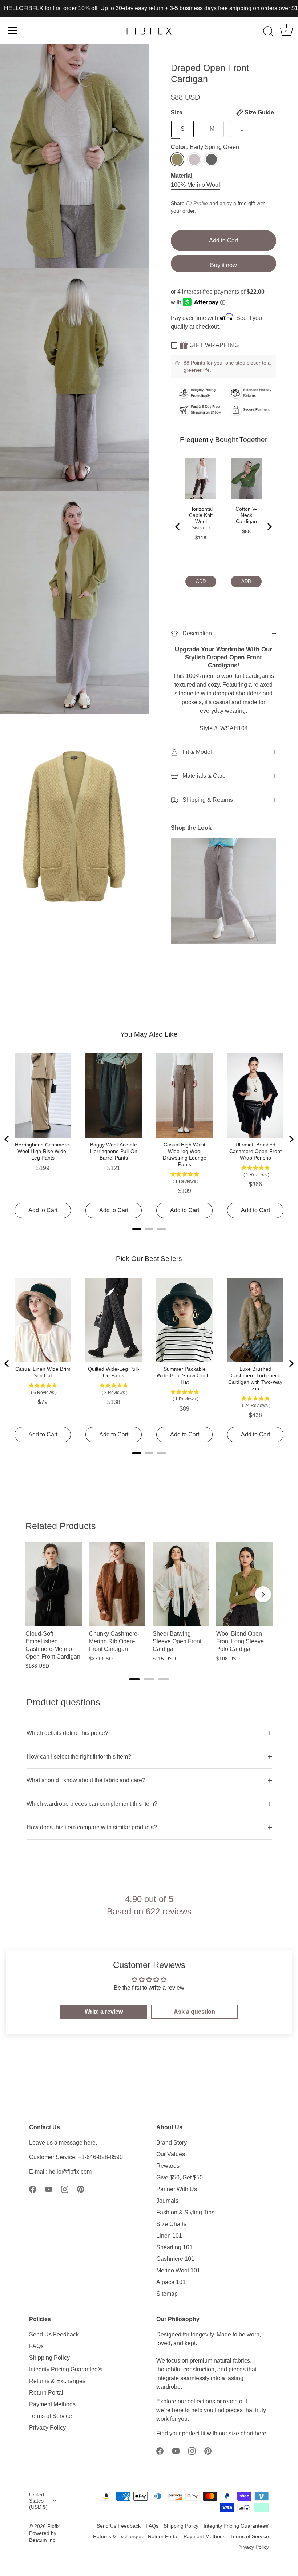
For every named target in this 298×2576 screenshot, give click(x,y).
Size (222, 112)
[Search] (268, 32)
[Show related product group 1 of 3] (134, 1679)
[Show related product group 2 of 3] (149, 1679)
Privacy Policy (47, 2428)
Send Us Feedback (54, 2334)
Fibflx (53, 2526)
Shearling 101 (174, 2247)
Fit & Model (196, 752)
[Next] (269, 527)
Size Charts (171, 2224)
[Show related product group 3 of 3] (164, 1679)
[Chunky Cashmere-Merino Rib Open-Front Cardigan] (117, 1584)
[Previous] (178, 527)
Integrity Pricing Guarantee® (66, 2369)
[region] (149, 1606)
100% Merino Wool (195, 185)
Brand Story (172, 2143)
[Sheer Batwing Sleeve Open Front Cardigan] (181, 1584)
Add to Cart (223, 240)
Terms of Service (51, 2416)
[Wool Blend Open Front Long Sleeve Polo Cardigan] (244, 1584)
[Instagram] (65, 2189)
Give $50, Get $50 (180, 2177)
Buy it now (223, 265)
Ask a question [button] (194, 2012)
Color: (205, 147)
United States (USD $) (38, 2501)
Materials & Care (203, 776)
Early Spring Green (177, 159)
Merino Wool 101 (178, 2270)
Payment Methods (52, 2404)
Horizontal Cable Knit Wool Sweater (201, 518)
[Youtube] (49, 2189)
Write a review (104, 2012)
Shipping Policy (49, 2358)
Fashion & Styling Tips (185, 2212)
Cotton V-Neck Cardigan (246, 515)
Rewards (168, 2166)
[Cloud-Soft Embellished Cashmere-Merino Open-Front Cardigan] (54, 1584)
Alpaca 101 (171, 2282)
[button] (255, 112)
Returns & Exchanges (57, 2381)
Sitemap (167, 2294)
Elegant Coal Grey (211, 159)
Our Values (171, 2154)
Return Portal (46, 2393)
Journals (167, 2201)
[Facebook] (33, 2189)
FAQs (36, 2346)
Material (182, 176)
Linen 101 (169, 2236)
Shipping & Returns (207, 800)
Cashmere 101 (175, 2259)
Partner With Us (177, 2189)
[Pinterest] (81, 2189)
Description (196, 633)
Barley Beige (194, 159)
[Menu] (13, 31)
